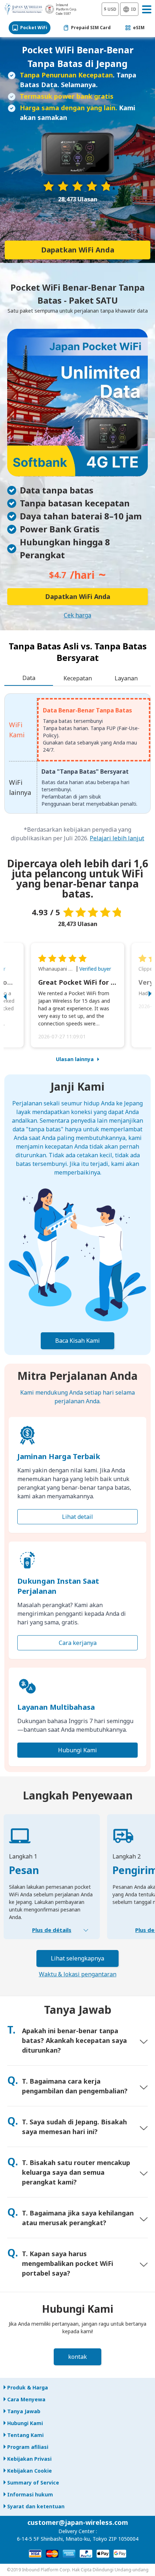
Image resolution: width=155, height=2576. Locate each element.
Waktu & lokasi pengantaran (78, 1974)
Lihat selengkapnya (77, 1958)
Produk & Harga (28, 2387)
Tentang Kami (25, 2435)
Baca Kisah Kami (77, 1341)
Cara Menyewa (26, 2399)
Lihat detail (77, 1517)
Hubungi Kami (77, 1750)
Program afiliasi (28, 2447)
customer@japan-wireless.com (78, 2522)
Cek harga (77, 615)
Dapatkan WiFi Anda (78, 250)
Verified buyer (95, 969)
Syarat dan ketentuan (36, 2506)
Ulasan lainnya (75, 1059)
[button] (13, 995)
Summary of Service (33, 2483)
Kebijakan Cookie (30, 2471)
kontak (77, 2357)
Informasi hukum (30, 2494)
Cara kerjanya (78, 1643)
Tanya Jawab (24, 2411)
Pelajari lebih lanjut (117, 838)
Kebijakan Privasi (29, 2459)
